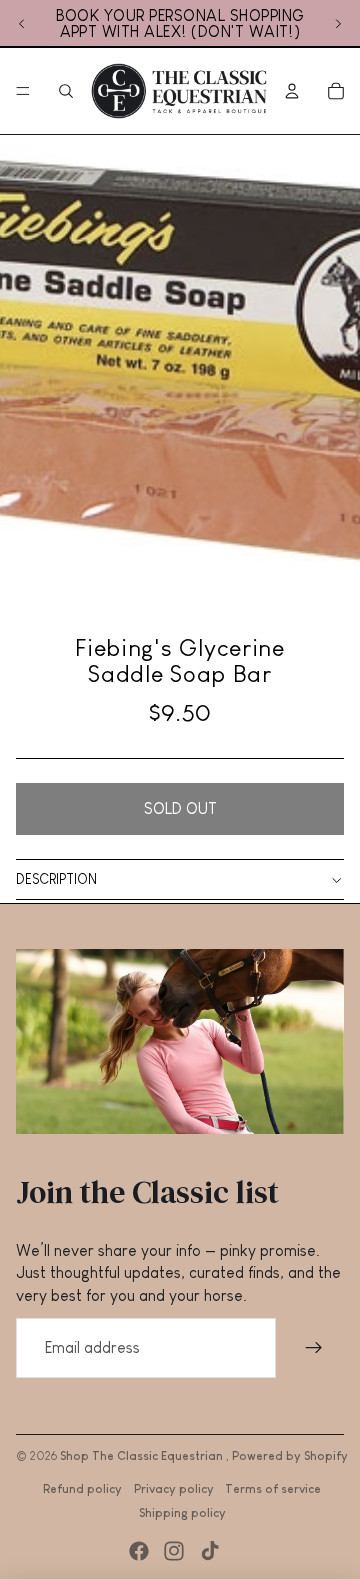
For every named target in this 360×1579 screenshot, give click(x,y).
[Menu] (23, 91)
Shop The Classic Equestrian (143, 1456)
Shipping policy (182, 1513)
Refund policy (82, 1489)
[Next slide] (338, 24)
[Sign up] (314, 1348)
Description (56, 879)
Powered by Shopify (290, 1456)
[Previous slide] (22, 24)
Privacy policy (174, 1489)
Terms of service (273, 1489)
